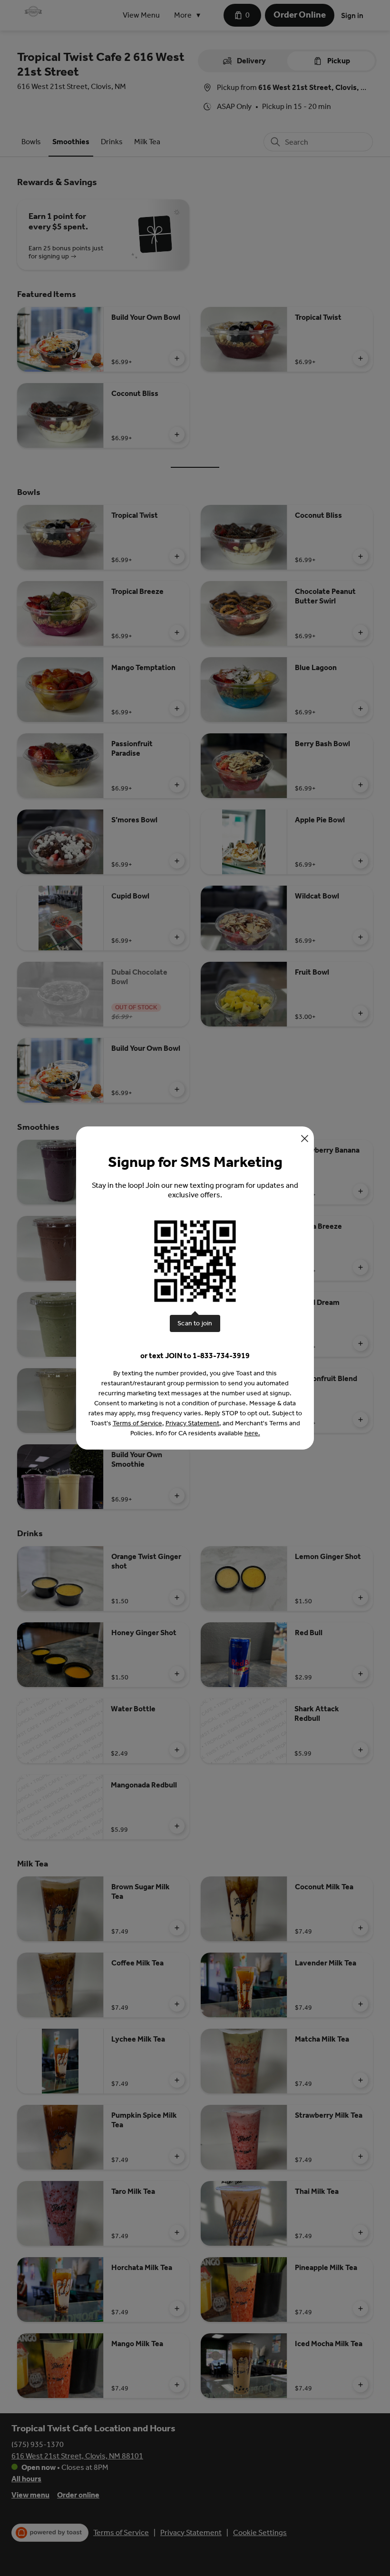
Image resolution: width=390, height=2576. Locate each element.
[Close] (305, 1139)
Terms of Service (137, 1423)
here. (252, 1433)
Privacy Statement (192, 1423)
